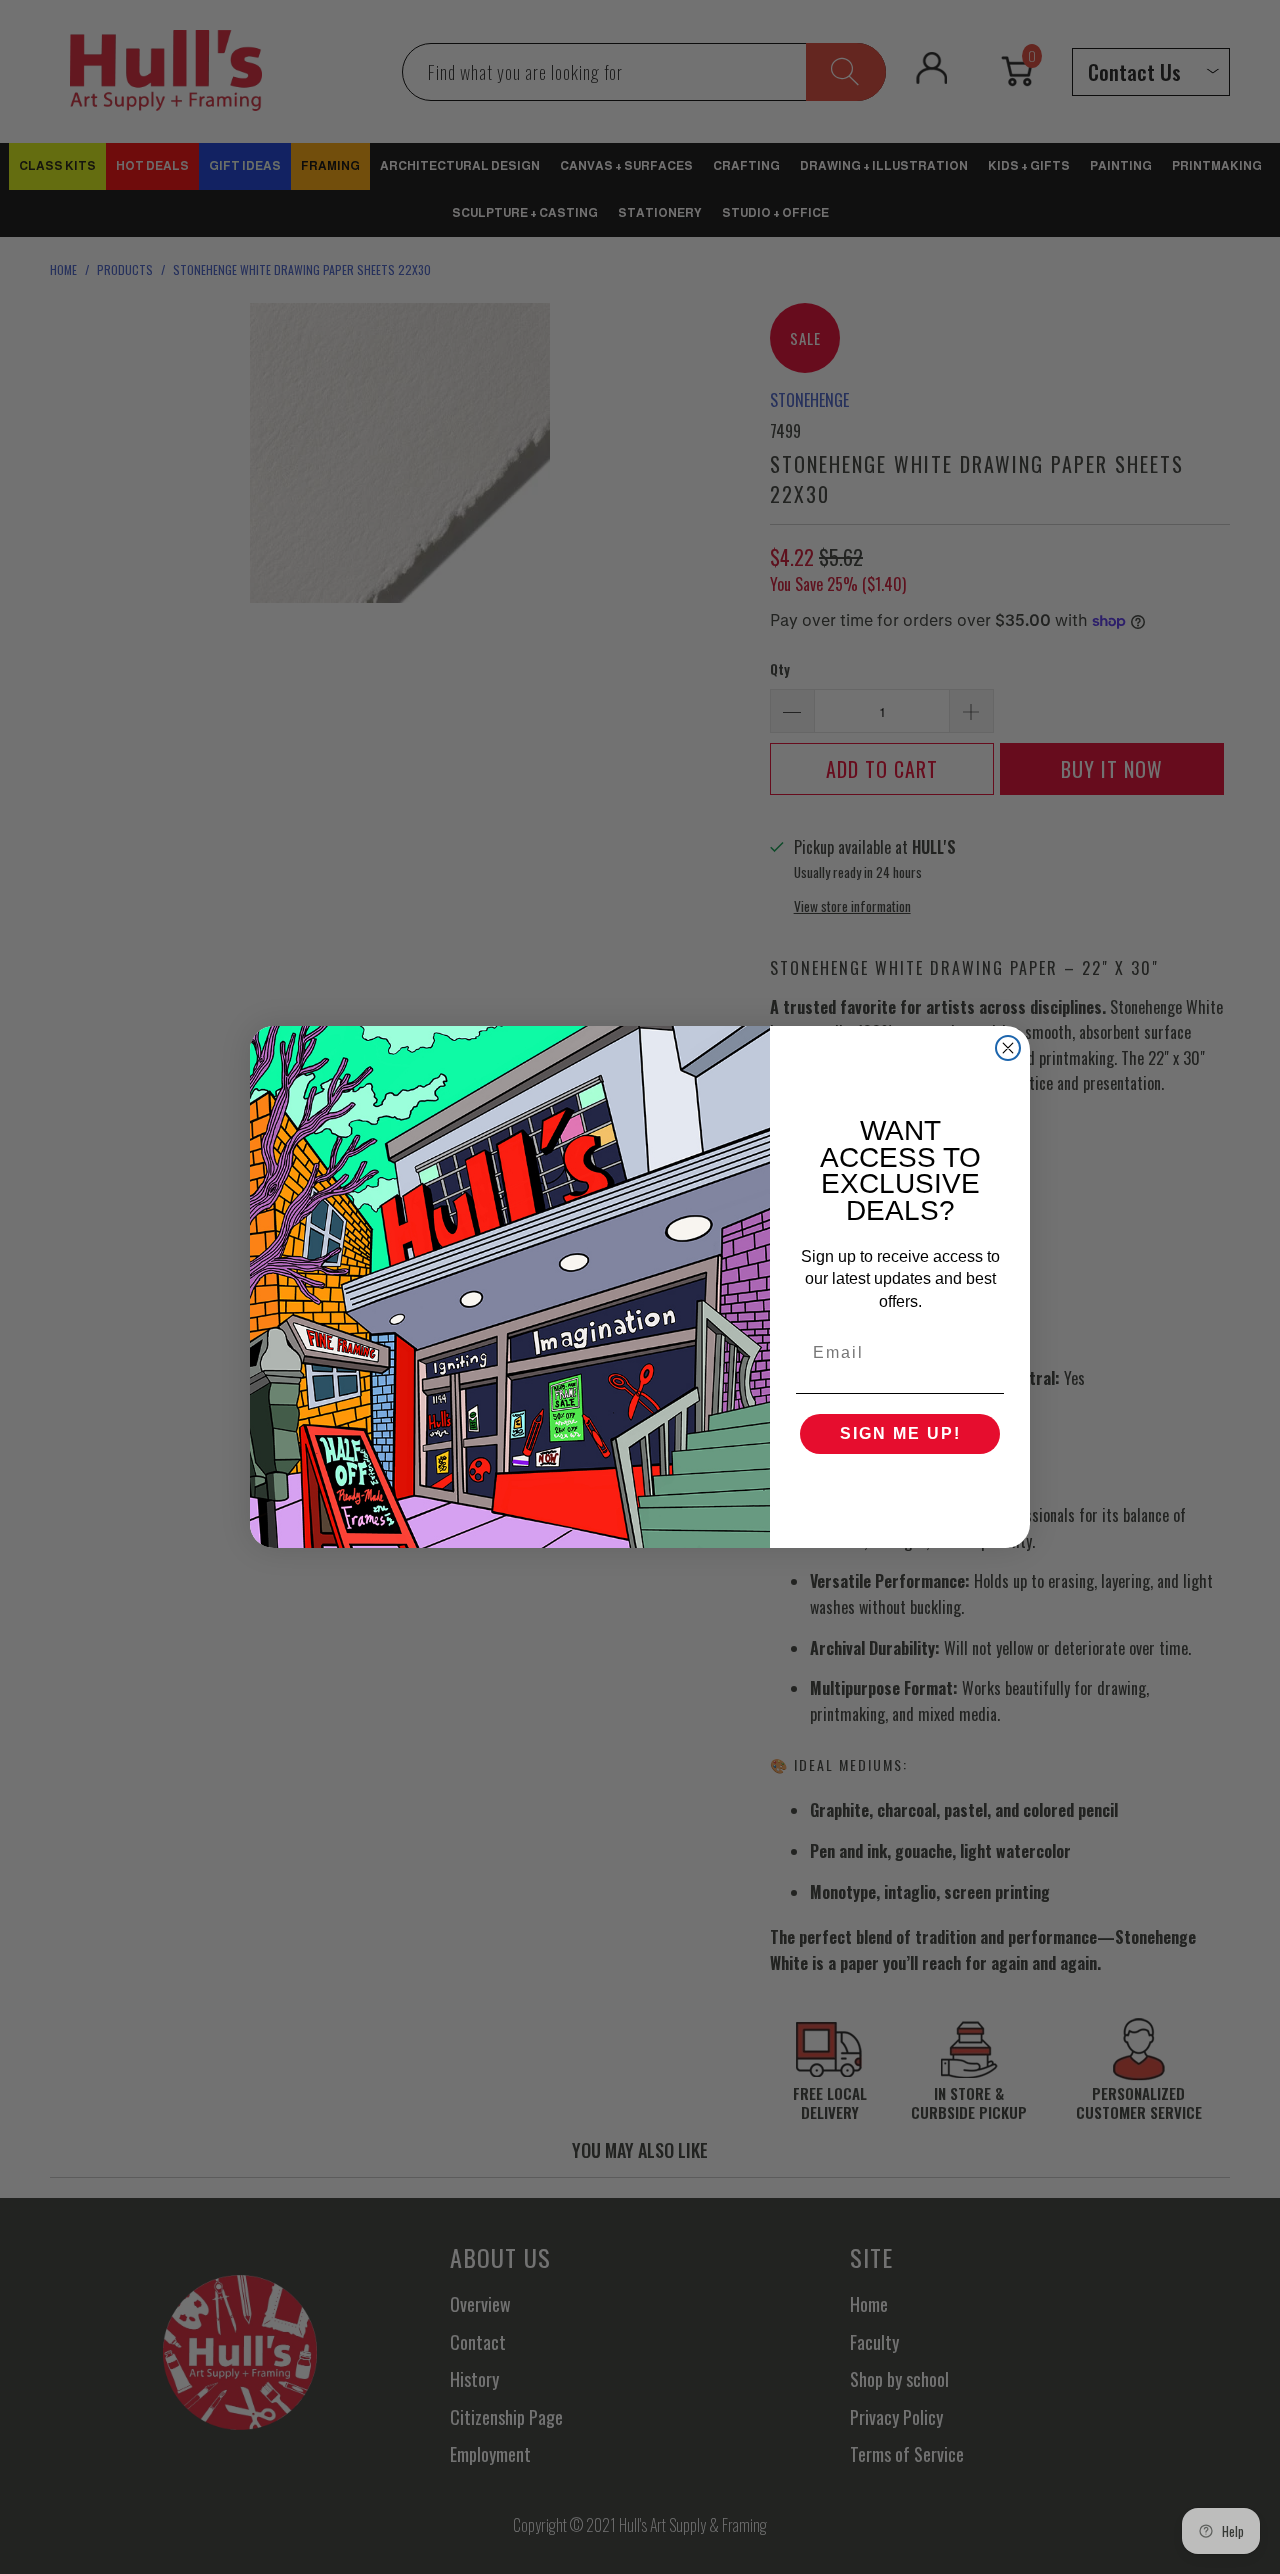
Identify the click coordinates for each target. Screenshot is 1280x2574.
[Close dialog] (1008, 1048)
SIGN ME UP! (900, 1433)
